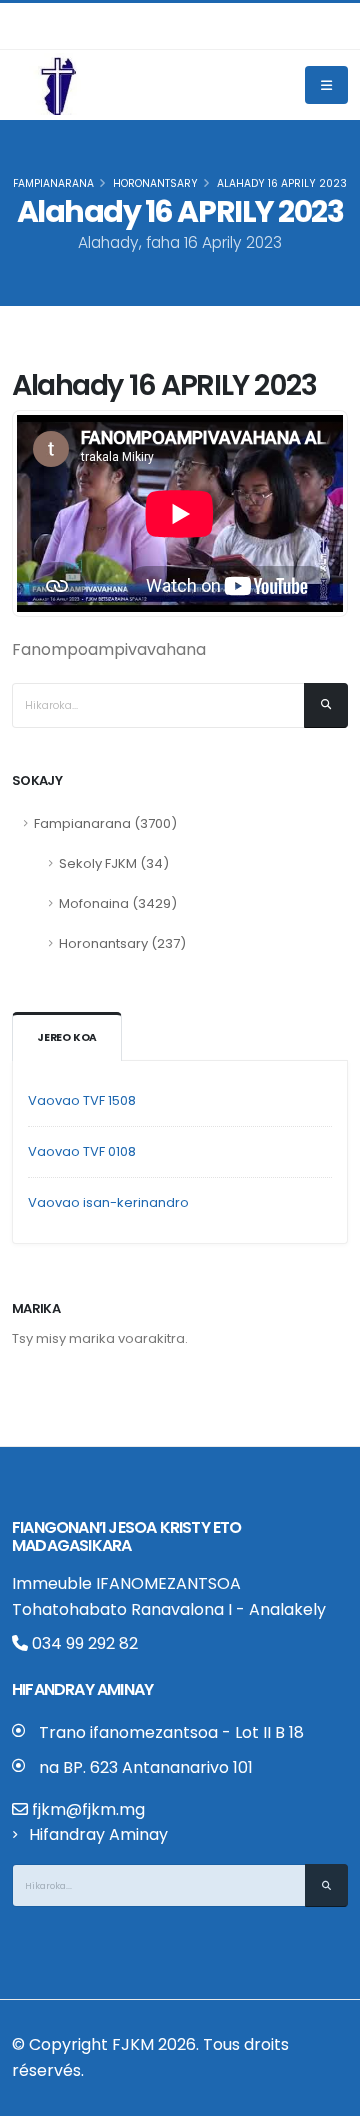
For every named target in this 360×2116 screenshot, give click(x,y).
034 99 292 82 (83, 1643)
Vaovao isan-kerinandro (108, 1202)
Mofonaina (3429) (118, 903)
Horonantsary (155, 183)
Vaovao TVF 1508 (82, 1100)
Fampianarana (53, 183)
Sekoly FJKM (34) (114, 863)
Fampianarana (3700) (105, 823)
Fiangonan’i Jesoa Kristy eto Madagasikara (127, 1536)
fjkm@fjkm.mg (88, 1809)
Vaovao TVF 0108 (82, 1151)
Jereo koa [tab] (67, 1037)
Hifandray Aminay (98, 1834)
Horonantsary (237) (122, 943)
